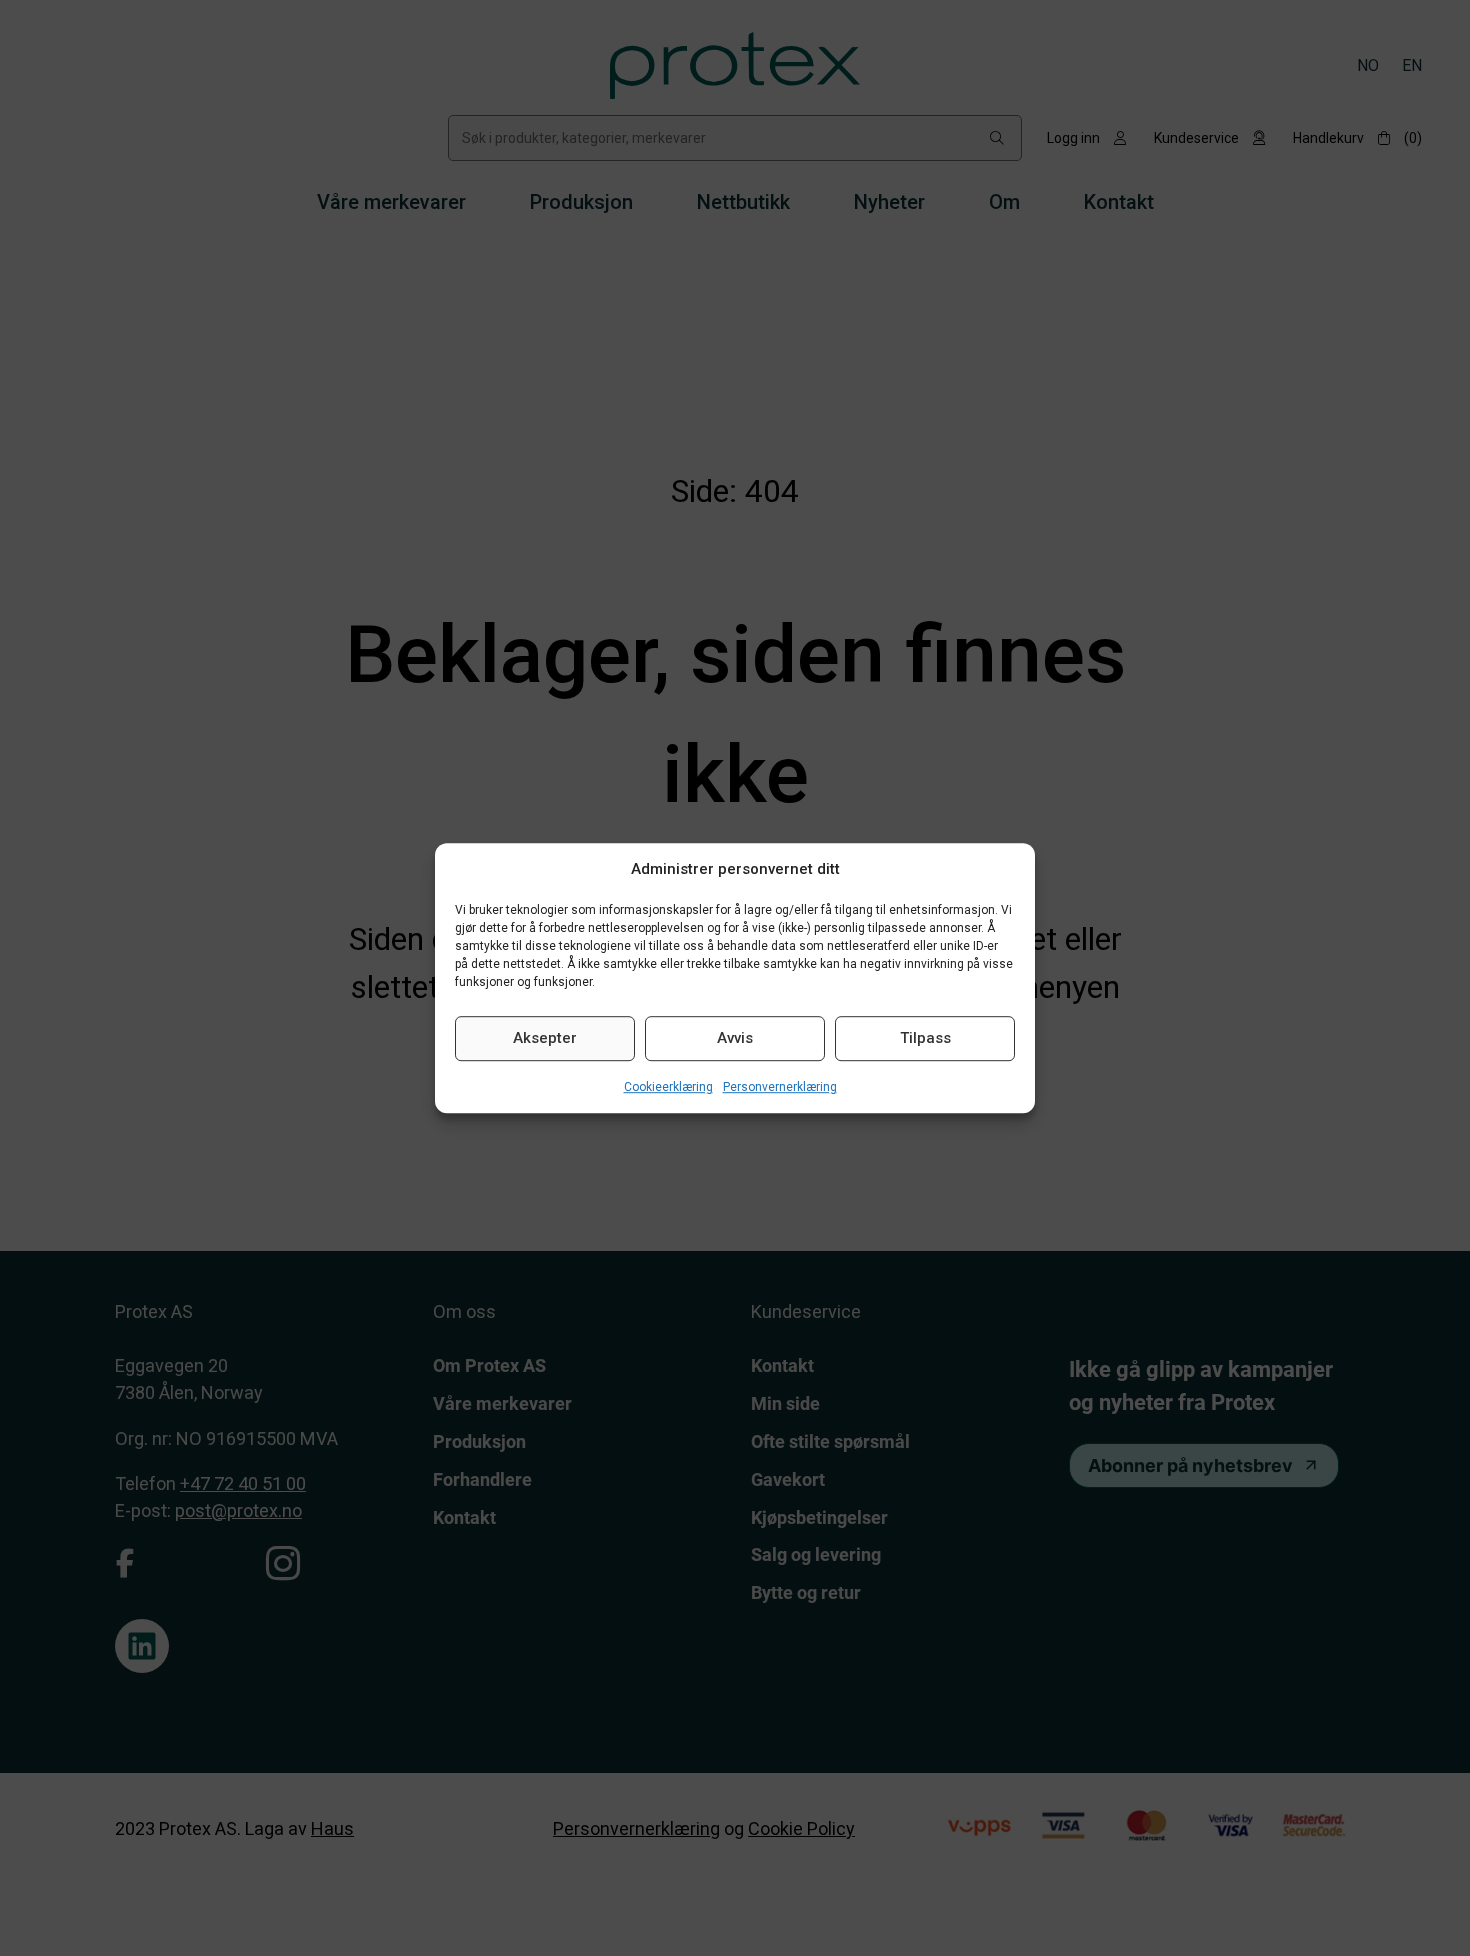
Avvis (735, 1038)
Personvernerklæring (780, 1087)
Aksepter (545, 1038)
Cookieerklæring (668, 1087)
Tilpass (925, 1038)
